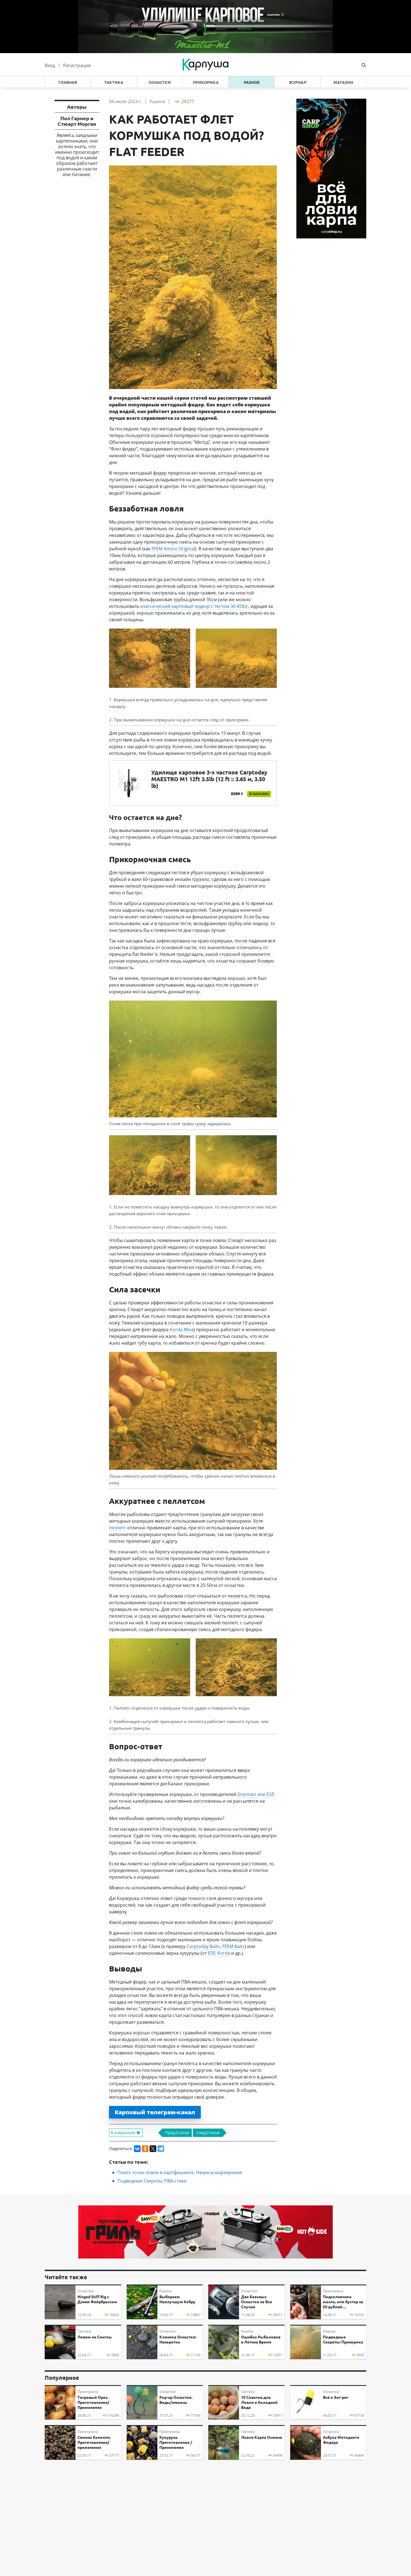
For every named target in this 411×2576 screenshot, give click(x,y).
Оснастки (160, 82)
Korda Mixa (182, 1330)
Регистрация (77, 65)
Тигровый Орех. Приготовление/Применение (93, 2402)
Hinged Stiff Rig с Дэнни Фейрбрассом (97, 2299)
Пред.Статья (177, 2133)
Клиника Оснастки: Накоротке (178, 2340)
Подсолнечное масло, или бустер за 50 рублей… (343, 2302)
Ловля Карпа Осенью (262, 2437)
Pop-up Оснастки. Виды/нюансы (176, 2400)
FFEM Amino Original (173, 549)
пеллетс (118, 1528)
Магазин (343, 82)
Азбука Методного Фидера (341, 2440)
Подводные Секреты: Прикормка (343, 2340)
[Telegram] (161, 2149)
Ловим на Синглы (95, 2337)
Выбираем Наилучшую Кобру (177, 2299)
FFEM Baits (233, 1946)
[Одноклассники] (145, 2149)
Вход (50, 65)
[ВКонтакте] (137, 2149)
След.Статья (208, 2133)
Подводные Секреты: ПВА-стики (152, 2181)
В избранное (123, 2133)
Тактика (114, 82)
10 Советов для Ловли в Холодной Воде (259, 2402)
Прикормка (206, 82)
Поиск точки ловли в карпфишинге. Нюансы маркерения (180, 2172)
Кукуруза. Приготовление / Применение (176, 2442)
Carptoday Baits (203, 1946)
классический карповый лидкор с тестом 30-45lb (193, 606)
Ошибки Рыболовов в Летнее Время (261, 2340)
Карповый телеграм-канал (155, 2112)
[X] (153, 2149)
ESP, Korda (219, 1953)
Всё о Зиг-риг (336, 2397)
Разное (252, 82)
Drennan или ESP (256, 1794)
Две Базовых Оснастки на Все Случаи (257, 2302)
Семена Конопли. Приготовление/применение (94, 2442)
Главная (68, 82)
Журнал (298, 82)
